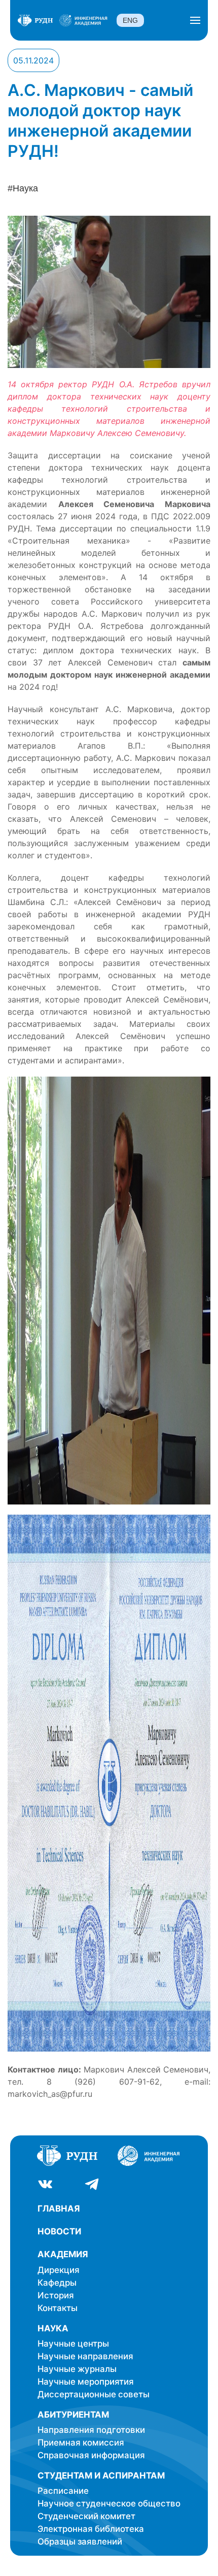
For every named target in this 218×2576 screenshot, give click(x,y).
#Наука (23, 188)
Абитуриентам (73, 2415)
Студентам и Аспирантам (101, 2475)
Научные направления (85, 2356)
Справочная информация (91, 2455)
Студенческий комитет (86, 2516)
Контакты (58, 2308)
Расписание (63, 2491)
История (56, 2295)
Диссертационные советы (94, 2394)
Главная (59, 2209)
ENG (130, 20)
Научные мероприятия (86, 2382)
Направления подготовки (91, 2430)
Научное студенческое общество (109, 2503)
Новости (59, 2231)
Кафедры (57, 2283)
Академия (63, 2254)
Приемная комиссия (81, 2443)
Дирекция (59, 2270)
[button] (195, 20)
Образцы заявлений (80, 2541)
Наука (53, 2328)
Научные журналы (77, 2369)
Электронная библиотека (91, 2529)
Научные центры (73, 2344)
